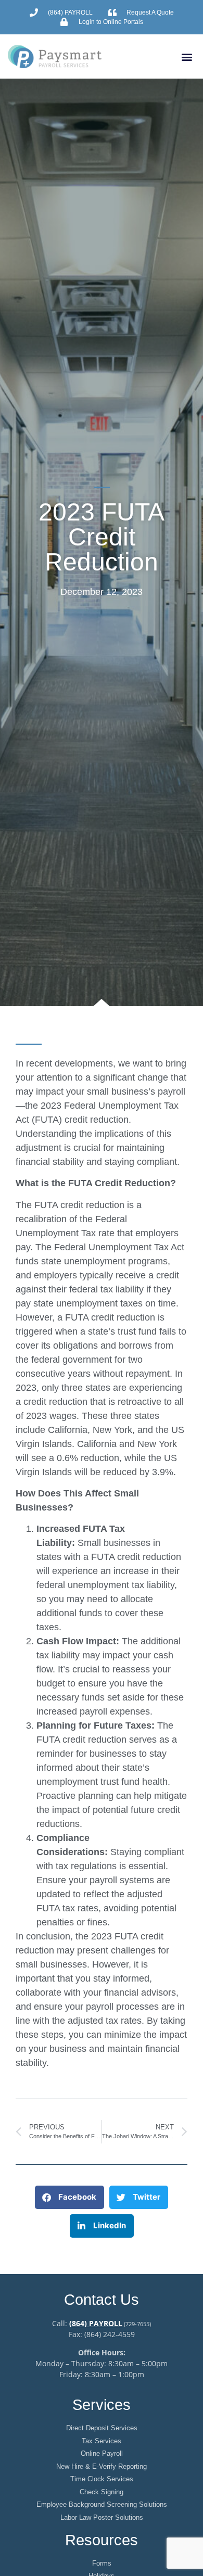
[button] (187, 56)
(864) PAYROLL (96, 2323)
